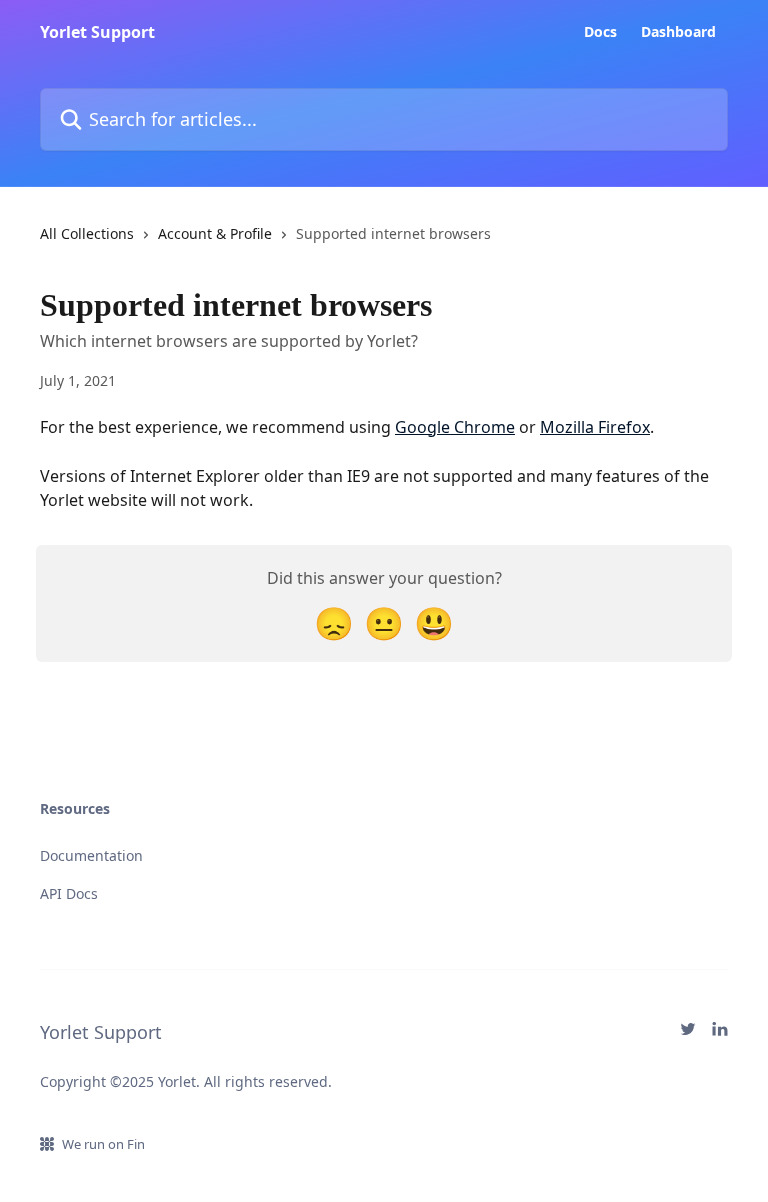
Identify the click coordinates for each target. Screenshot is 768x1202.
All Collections (87, 233)
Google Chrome (455, 427)
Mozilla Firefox (595, 427)
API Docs (69, 893)
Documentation (91, 855)
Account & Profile (215, 233)
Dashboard (678, 32)
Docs (600, 32)
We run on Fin (103, 1144)
